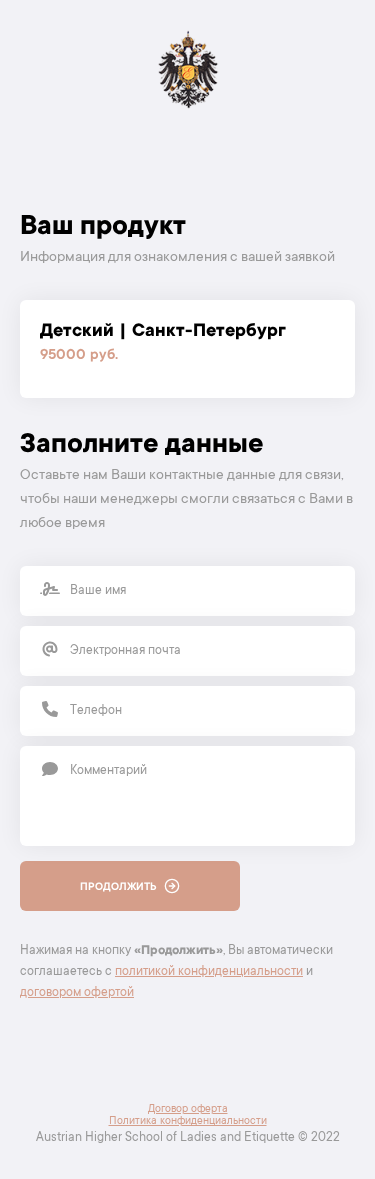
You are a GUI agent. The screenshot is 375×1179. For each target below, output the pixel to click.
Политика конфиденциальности (188, 1122)
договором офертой (77, 993)
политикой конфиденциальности (209, 972)
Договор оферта (188, 1110)
